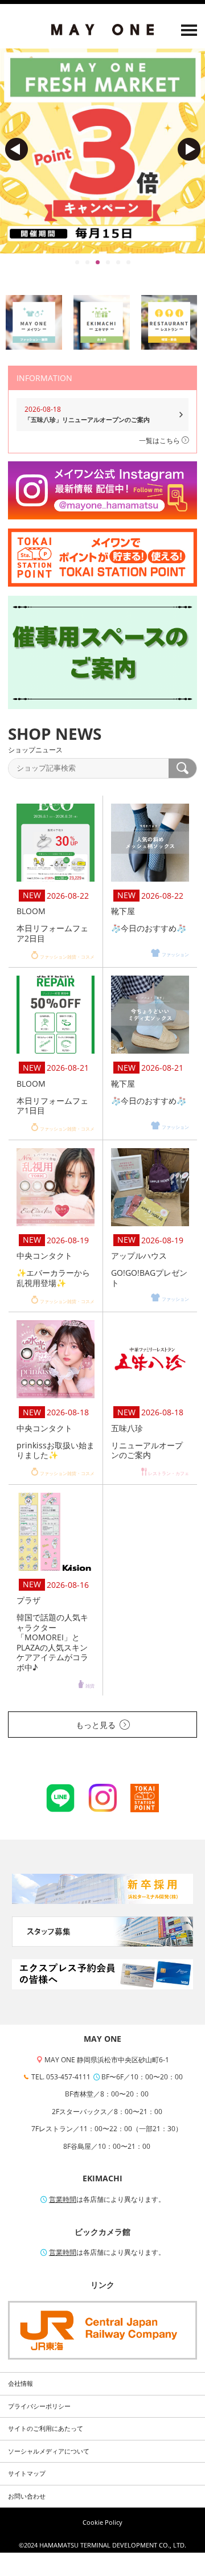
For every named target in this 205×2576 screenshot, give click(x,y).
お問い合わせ (27, 2496)
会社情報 (20, 2383)
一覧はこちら (160, 441)
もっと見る (96, 1725)
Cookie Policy (102, 2522)
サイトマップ (27, 2473)
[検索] (183, 768)
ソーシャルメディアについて (49, 2451)
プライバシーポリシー (39, 2406)
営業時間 (63, 2199)
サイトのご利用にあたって (46, 2428)
